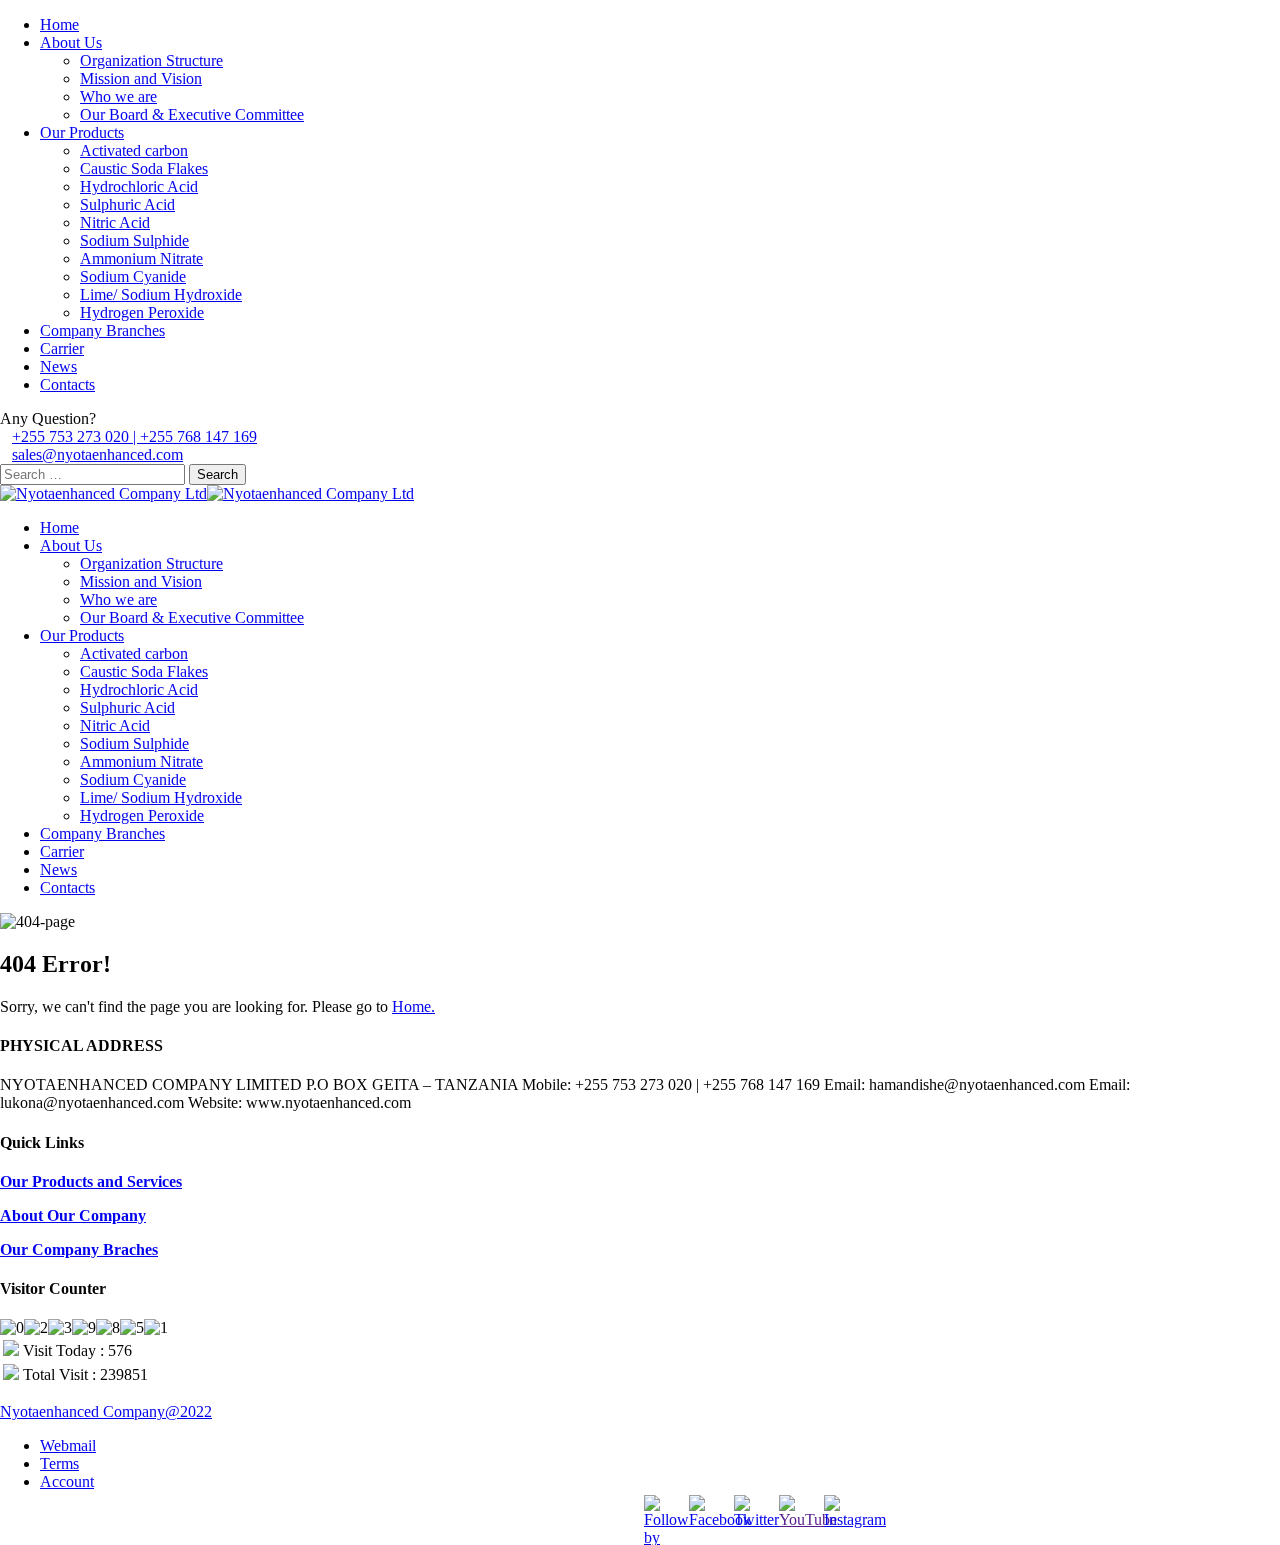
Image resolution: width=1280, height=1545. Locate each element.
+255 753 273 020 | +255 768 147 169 (134, 436)
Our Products (82, 132)
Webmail (68, 1445)
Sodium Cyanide (133, 276)
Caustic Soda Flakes (144, 168)
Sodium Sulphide (134, 240)
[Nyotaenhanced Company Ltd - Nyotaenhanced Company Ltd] (103, 493)
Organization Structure (151, 60)
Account (67, 1481)
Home (59, 24)
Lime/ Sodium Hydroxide (161, 294)
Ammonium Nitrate (141, 258)
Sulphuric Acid (127, 204)
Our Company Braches (79, 1249)
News (58, 366)
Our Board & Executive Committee (192, 114)
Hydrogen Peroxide (142, 312)
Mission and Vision (141, 78)
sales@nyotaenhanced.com (97, 454)
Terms (59, 1463)
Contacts (67, 384)
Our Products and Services (91, 1181)
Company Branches (102, 330)
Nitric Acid (115, 222)
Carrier (62, 348)
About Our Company (73, 1215)
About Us (71, 42)
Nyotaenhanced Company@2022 (106, 1411)
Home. (413, 1006)
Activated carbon (134, 150)
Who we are (118, 96)
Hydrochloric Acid (139, 186)
